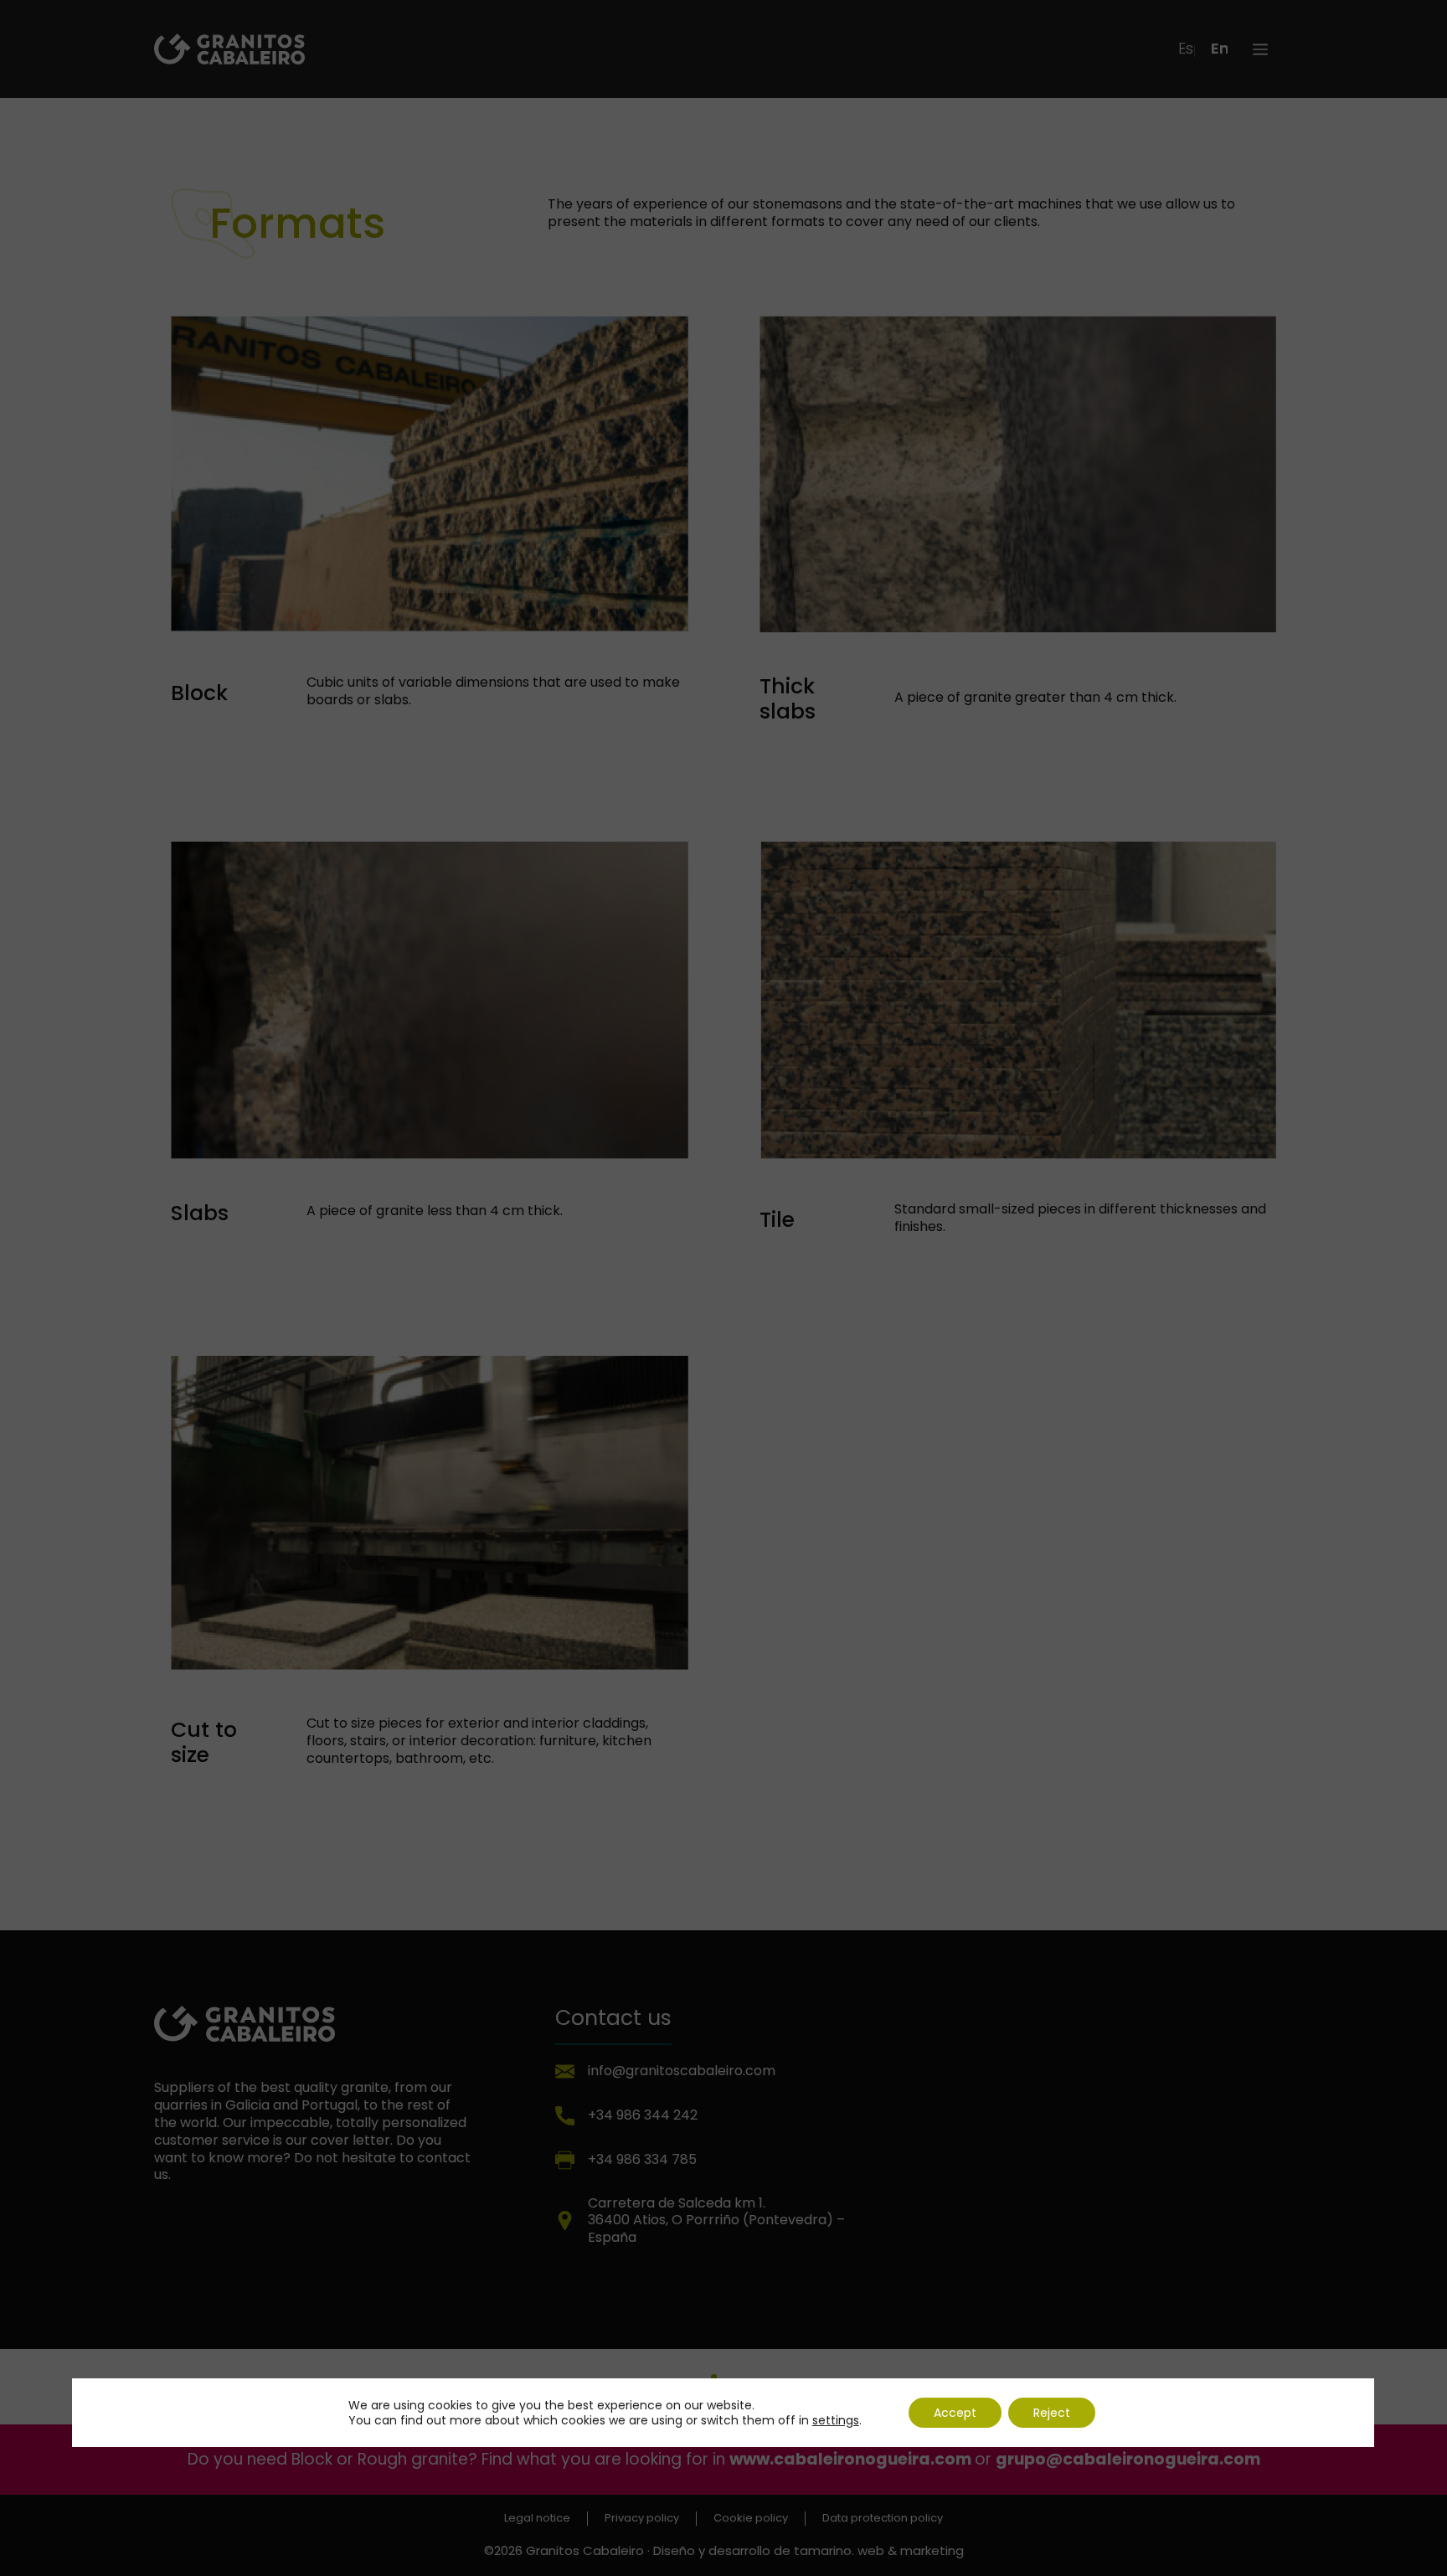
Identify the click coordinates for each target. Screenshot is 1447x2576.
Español (1187, 49)
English (1219, 49)
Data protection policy (883, 2519)
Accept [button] (955, 2413)
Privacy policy (642, 2519)
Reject (1052, 2413)
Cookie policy (751, 2519)
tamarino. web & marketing (879, 2550)
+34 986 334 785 (642, 2159)
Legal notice (537, 2519)
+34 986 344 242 (643, 2115)
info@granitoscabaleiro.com (682, 2071)
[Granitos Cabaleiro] (229, 48)
